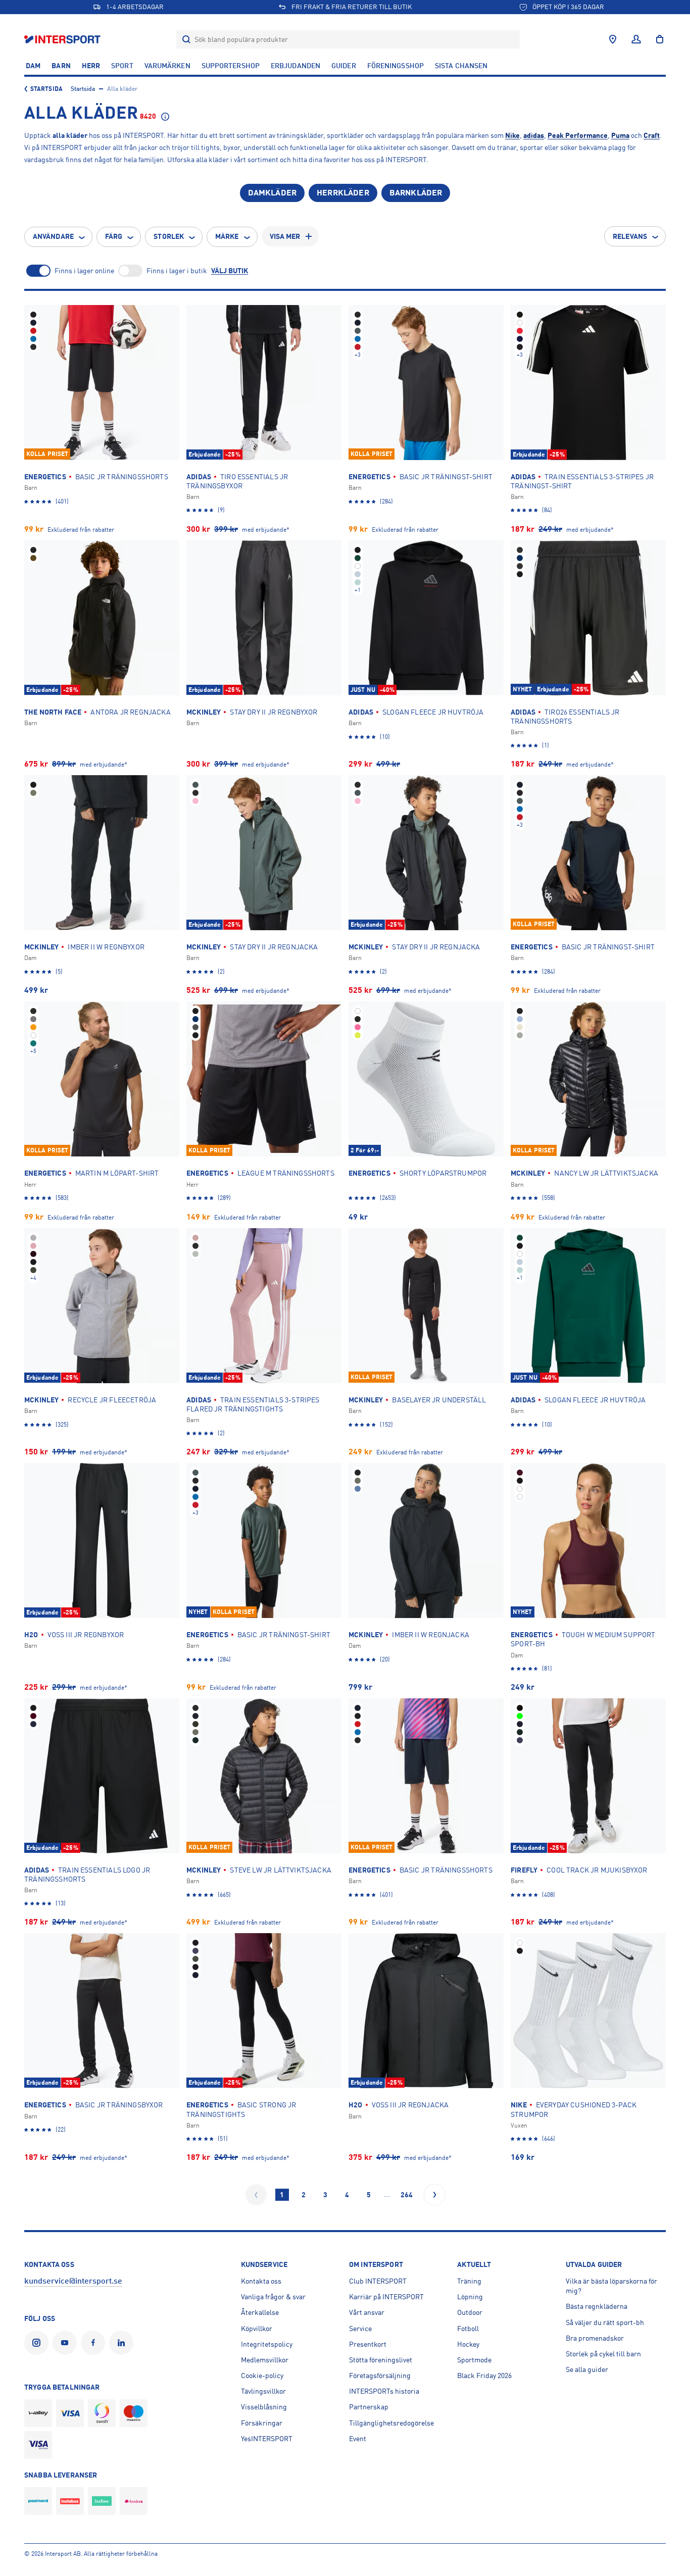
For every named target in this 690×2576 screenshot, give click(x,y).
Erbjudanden (295, 66)
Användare (53, 236)
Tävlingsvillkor (263, 2391)
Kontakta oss (261, 2281)
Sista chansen (461, 66)
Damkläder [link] (272, 193)
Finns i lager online (84, 271)
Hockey (468, 2344)
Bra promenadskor (595, 2338)
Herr (91, 66)
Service (360, 2329)
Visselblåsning (264, 2407)
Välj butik (230, 271)
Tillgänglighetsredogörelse (391, 2423)
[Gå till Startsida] (63, 39)
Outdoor (470, 2312)
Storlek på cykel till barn (603, 2354)
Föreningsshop (396, 66)
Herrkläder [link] (343, 193)
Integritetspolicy (267, 2344)
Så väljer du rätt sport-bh (605, 2322)
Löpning (470, 2297)
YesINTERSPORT (267, 2439)
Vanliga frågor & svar (273, 2297)
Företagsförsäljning (380, 2376)
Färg (114, 236)
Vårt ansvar (367, 2312)
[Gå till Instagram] (38, 2343)
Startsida (46, 89)
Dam (33, 66)
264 (407, 2195)
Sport (122, 66)
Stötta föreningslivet (381, 2360)
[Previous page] (256, 2195)
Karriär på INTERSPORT (386, 2297)
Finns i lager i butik (177, 271)
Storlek (169, 236)
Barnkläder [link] (416, 193)
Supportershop (231, 66)
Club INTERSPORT (378, 2281)
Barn (61, 66)
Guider (344, 66)
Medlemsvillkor (265, 2360)
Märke (227, 236)
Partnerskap (369, 2407)
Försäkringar (262, 2423)
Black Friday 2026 (484, 2376)
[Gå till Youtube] (67, 2343)
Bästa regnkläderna (597, 2306)
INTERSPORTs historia (384, 2391)
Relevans (630, 236)
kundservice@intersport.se (73, 2281)
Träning (469, 2281)
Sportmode (474, 2360)
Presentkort (368, 2344)
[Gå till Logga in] (636, 39)
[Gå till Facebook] (95, 2343)
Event (358, 2439)
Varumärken (167, 66)
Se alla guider (587, 2369)
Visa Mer (285, 236)
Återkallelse (260, 2312)
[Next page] (434, 2195)
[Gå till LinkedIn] (123, 2343)
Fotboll (468, 2329)
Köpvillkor (257, 2329)
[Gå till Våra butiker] (613, 39)
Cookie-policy (262, 2376)
